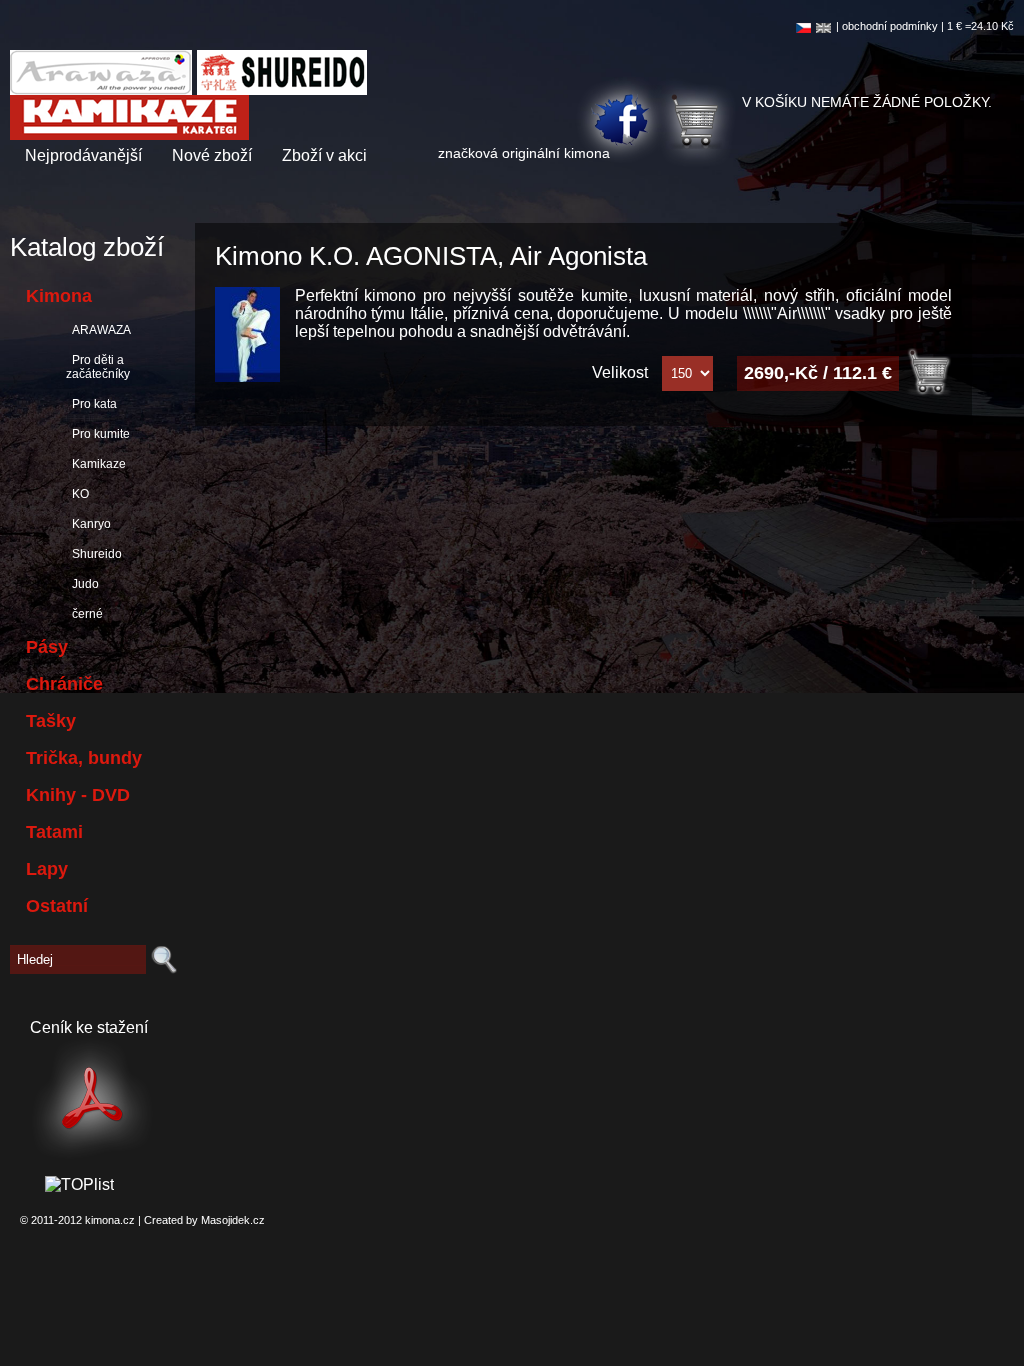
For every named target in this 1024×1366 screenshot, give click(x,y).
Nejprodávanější (83, 155)
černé (84, 614)
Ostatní (57, 906)
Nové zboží (212, 155)
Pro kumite (98, 434)
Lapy (47, 869)
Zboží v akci (324, 155)
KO (77, 494)
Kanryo (88, 524)
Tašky (51, 721)
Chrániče (64, 684)
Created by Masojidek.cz (204, 1220)
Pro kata (91, 404)
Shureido (94, 554)
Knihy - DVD (78, 795)
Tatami (54, 832)
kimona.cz (110, 1220)
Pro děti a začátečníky (98, 367)
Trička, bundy (84, 758)
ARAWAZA (98, 330)
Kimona (59, 296)
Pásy (47, 647)
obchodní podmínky (890, 26)
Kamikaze (96, 464)
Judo (82, 584)
